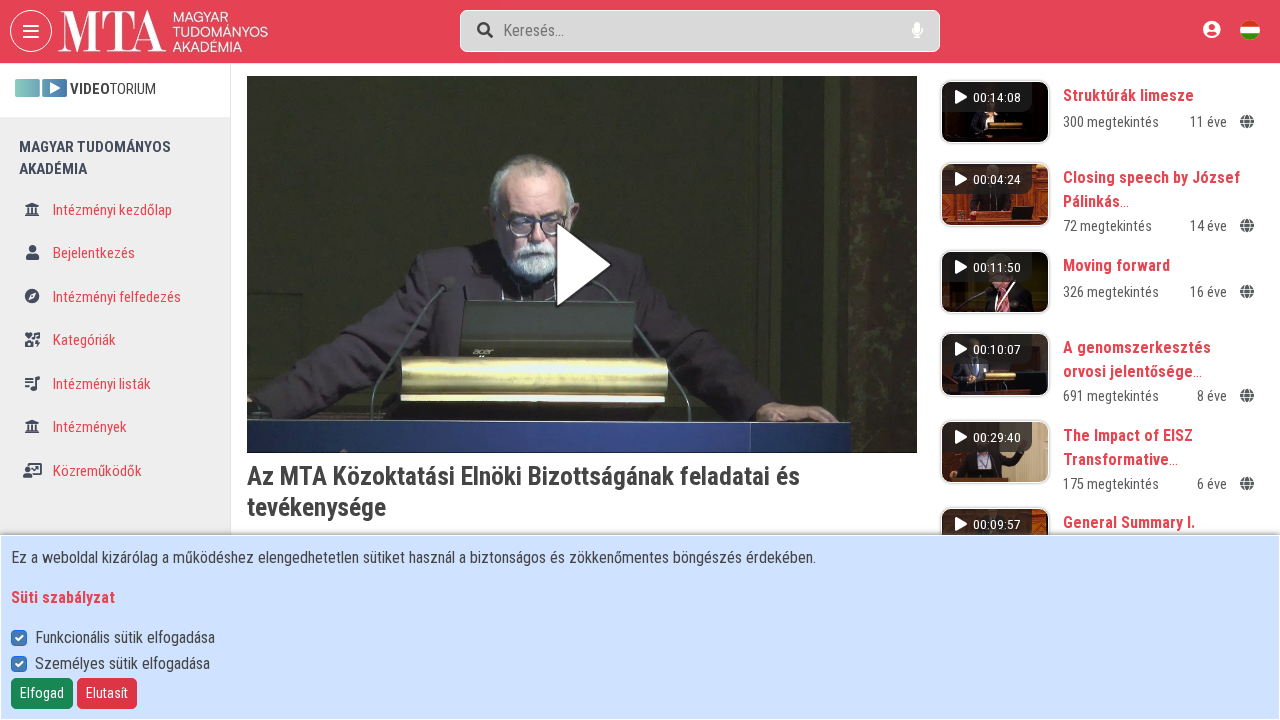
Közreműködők (96, 471)
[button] (582, 264)
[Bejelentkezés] (1211, 29)
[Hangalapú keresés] (917, 30)
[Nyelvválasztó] (1250, 29)
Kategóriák (83, 340)
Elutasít (107, 693)
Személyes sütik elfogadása (122, 663)
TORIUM (113, 89)
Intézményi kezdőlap (111, 210)
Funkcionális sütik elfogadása (125, 637)
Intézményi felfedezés (115, 297)
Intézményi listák (100, 384)
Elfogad (42, 693)
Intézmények (88, 427)
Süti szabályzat (63, 597)
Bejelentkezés (92, 253)
